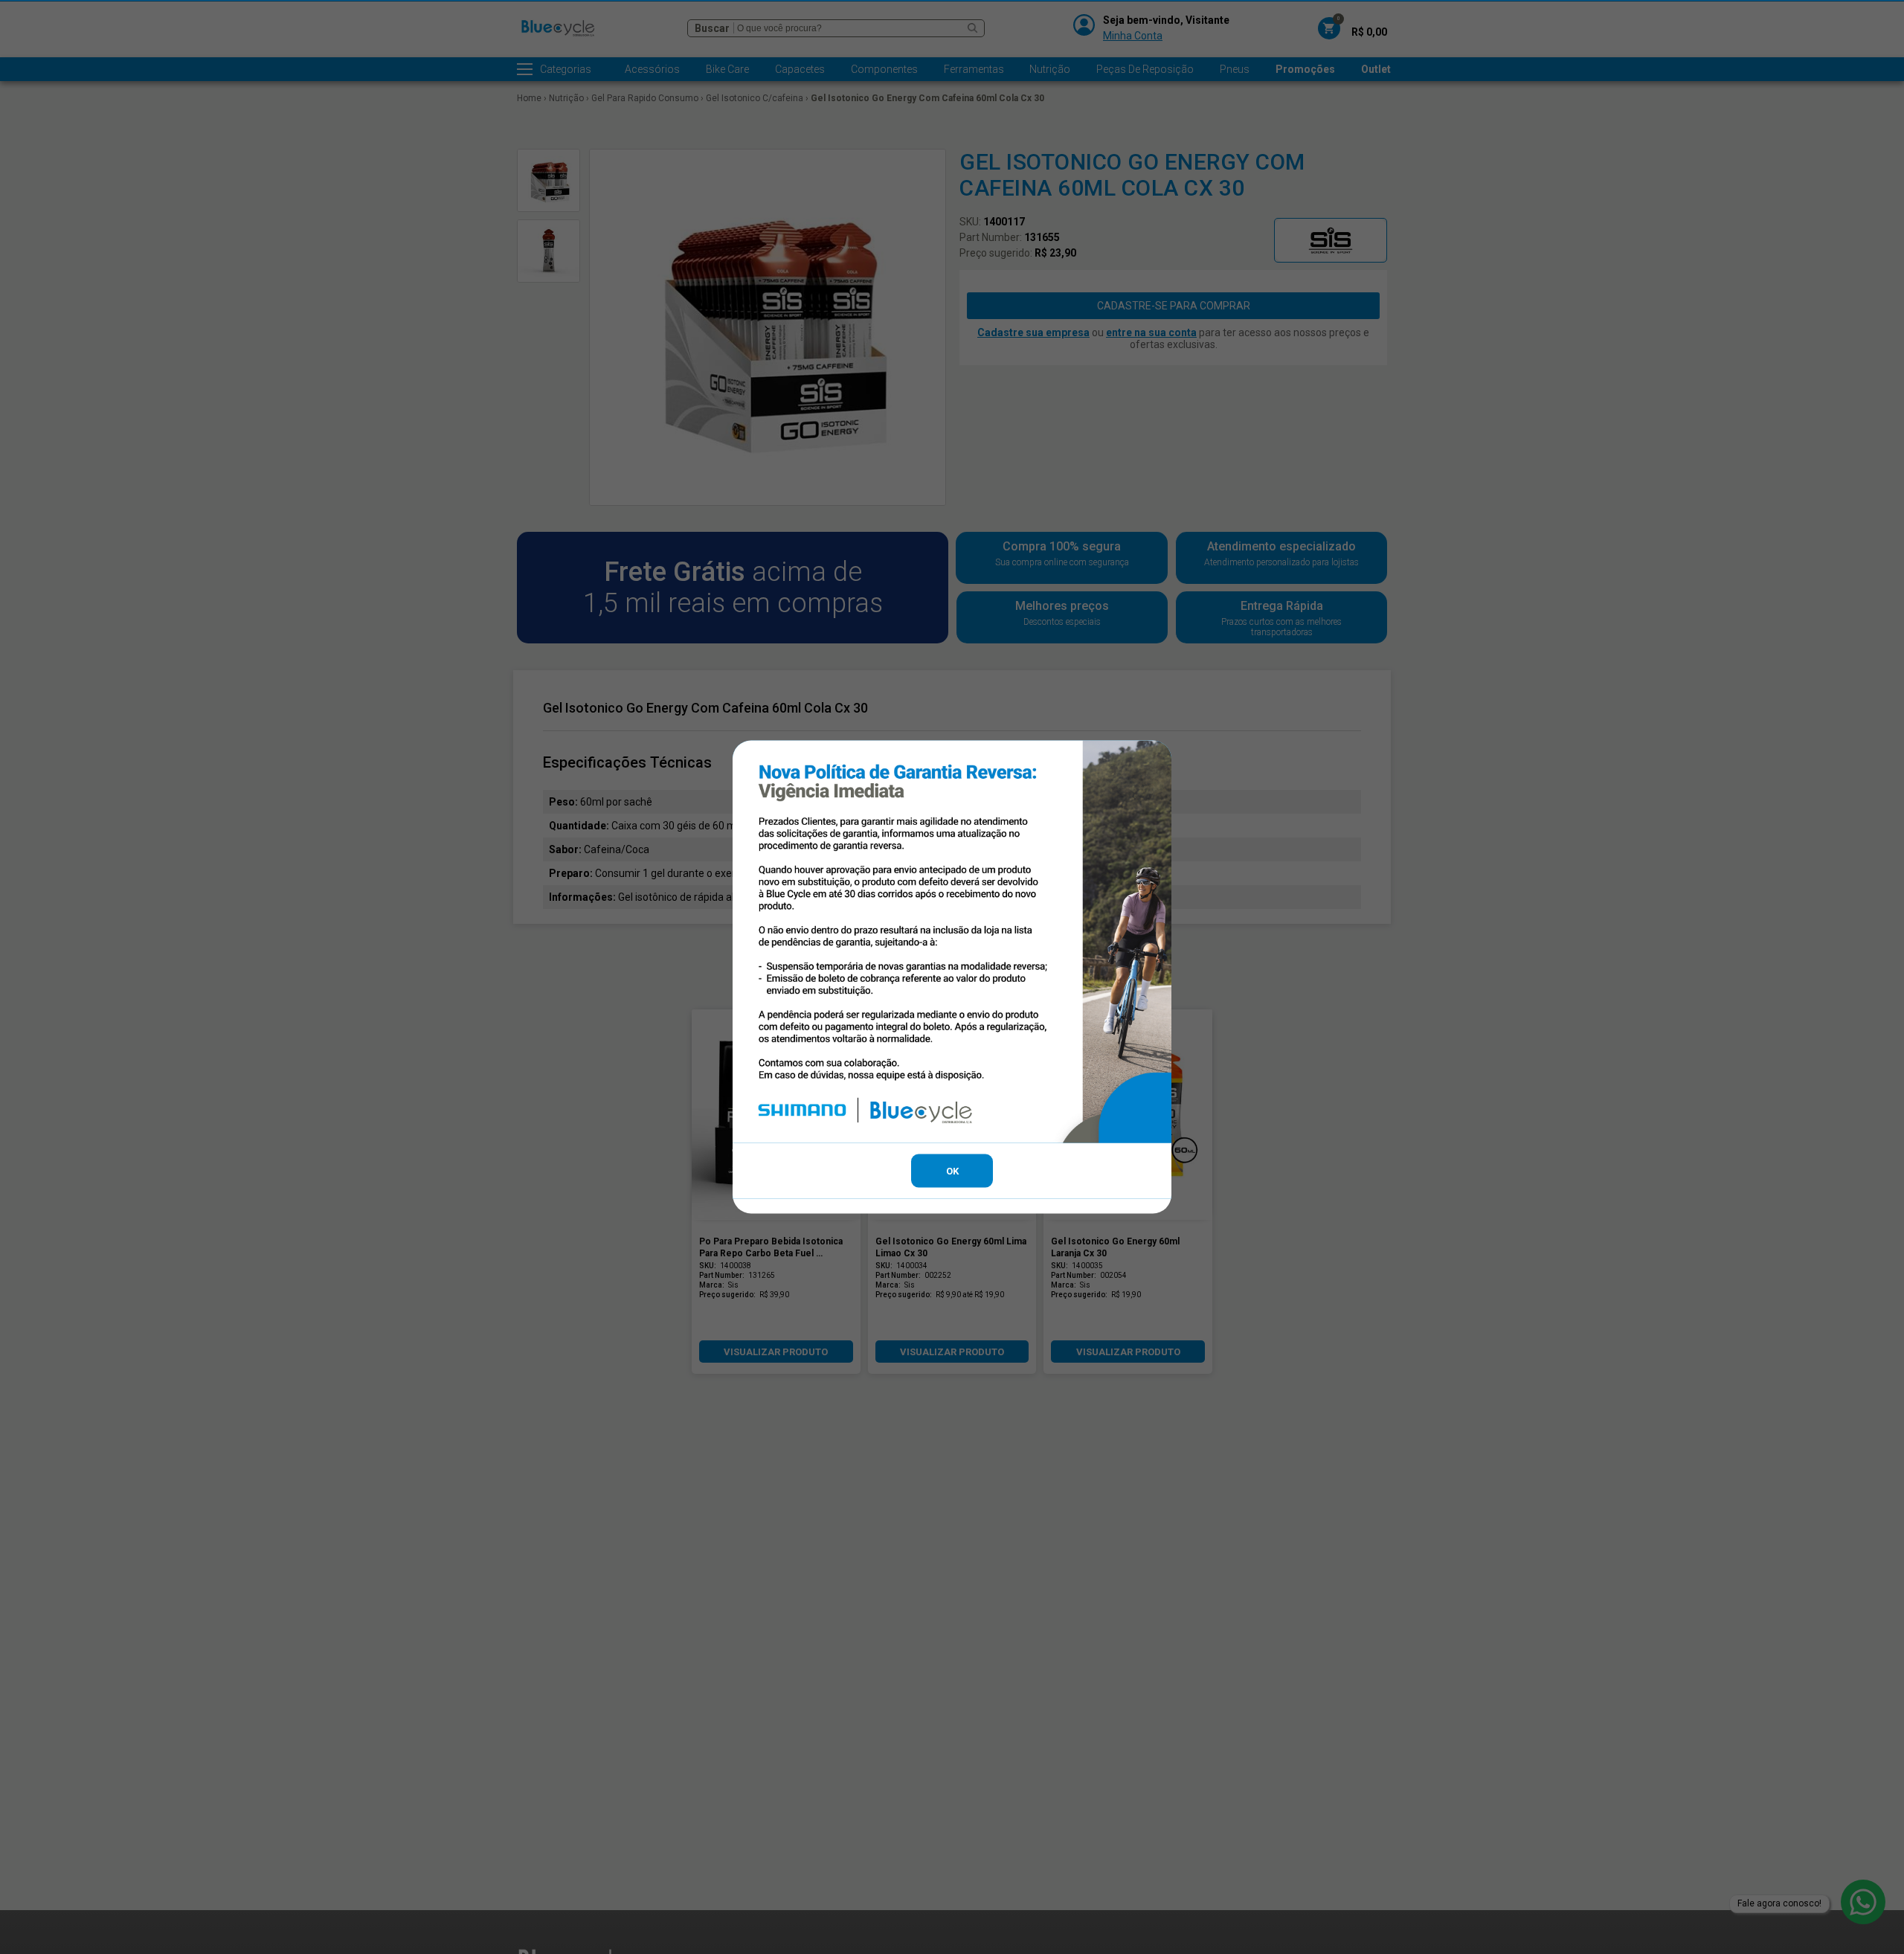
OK (952, 1170)
